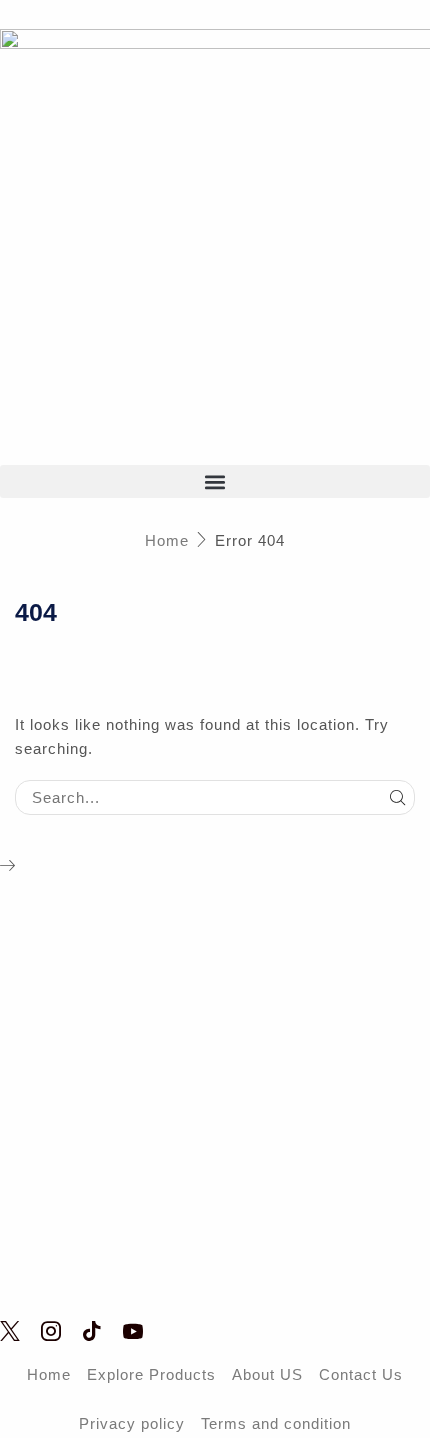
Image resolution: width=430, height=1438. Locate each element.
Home (167, 540)
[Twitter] (10, 1331)
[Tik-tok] (92, 1331)
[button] (215, 481)
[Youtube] (133, 1331)
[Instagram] (51, 1331)
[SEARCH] (398, 797)
